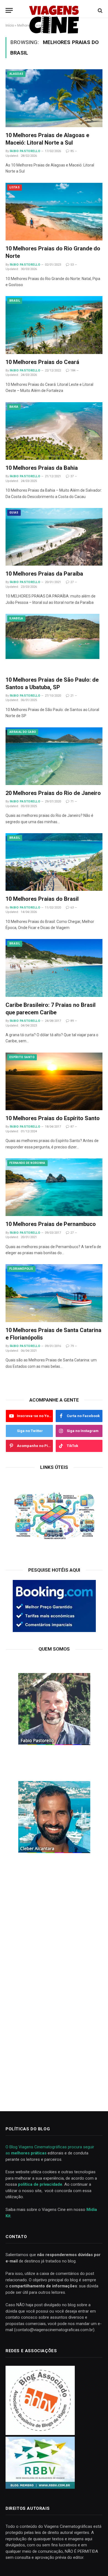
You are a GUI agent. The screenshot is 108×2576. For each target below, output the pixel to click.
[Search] (100, 10)
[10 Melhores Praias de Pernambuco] (54, 1187)
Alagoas (16, 74)
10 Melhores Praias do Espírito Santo (53, 1118)
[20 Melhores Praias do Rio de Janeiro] (54, 756)
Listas (15, 187)
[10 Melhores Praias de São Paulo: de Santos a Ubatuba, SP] (54, 643)
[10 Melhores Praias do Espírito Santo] (54, 1081)
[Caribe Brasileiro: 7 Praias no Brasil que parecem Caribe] (54, 968)
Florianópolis (21, 1269)
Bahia (14, 407)
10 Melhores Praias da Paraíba (44, 574)
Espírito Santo (22, 1057)
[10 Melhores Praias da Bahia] (54, 431)
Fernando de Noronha (27, 1163)
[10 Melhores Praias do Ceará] (54, 325)
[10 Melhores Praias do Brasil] (54, 862)
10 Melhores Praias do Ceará (42, 362)
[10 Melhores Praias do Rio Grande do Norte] (54, 212)
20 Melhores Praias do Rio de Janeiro (53, 793)
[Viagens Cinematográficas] (54, 10)
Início (10, 25)
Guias (14, 513)
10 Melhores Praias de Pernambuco (51, 1224)
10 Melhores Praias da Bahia (42, 468)
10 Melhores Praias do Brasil (42, 899)
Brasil (15, 301)
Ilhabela (16, 618)
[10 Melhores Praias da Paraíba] (54, 537)
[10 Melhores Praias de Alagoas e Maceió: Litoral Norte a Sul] (54, 98)
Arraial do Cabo (23, 732)
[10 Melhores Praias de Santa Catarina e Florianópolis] (54, 1293)
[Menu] (9, 10)
